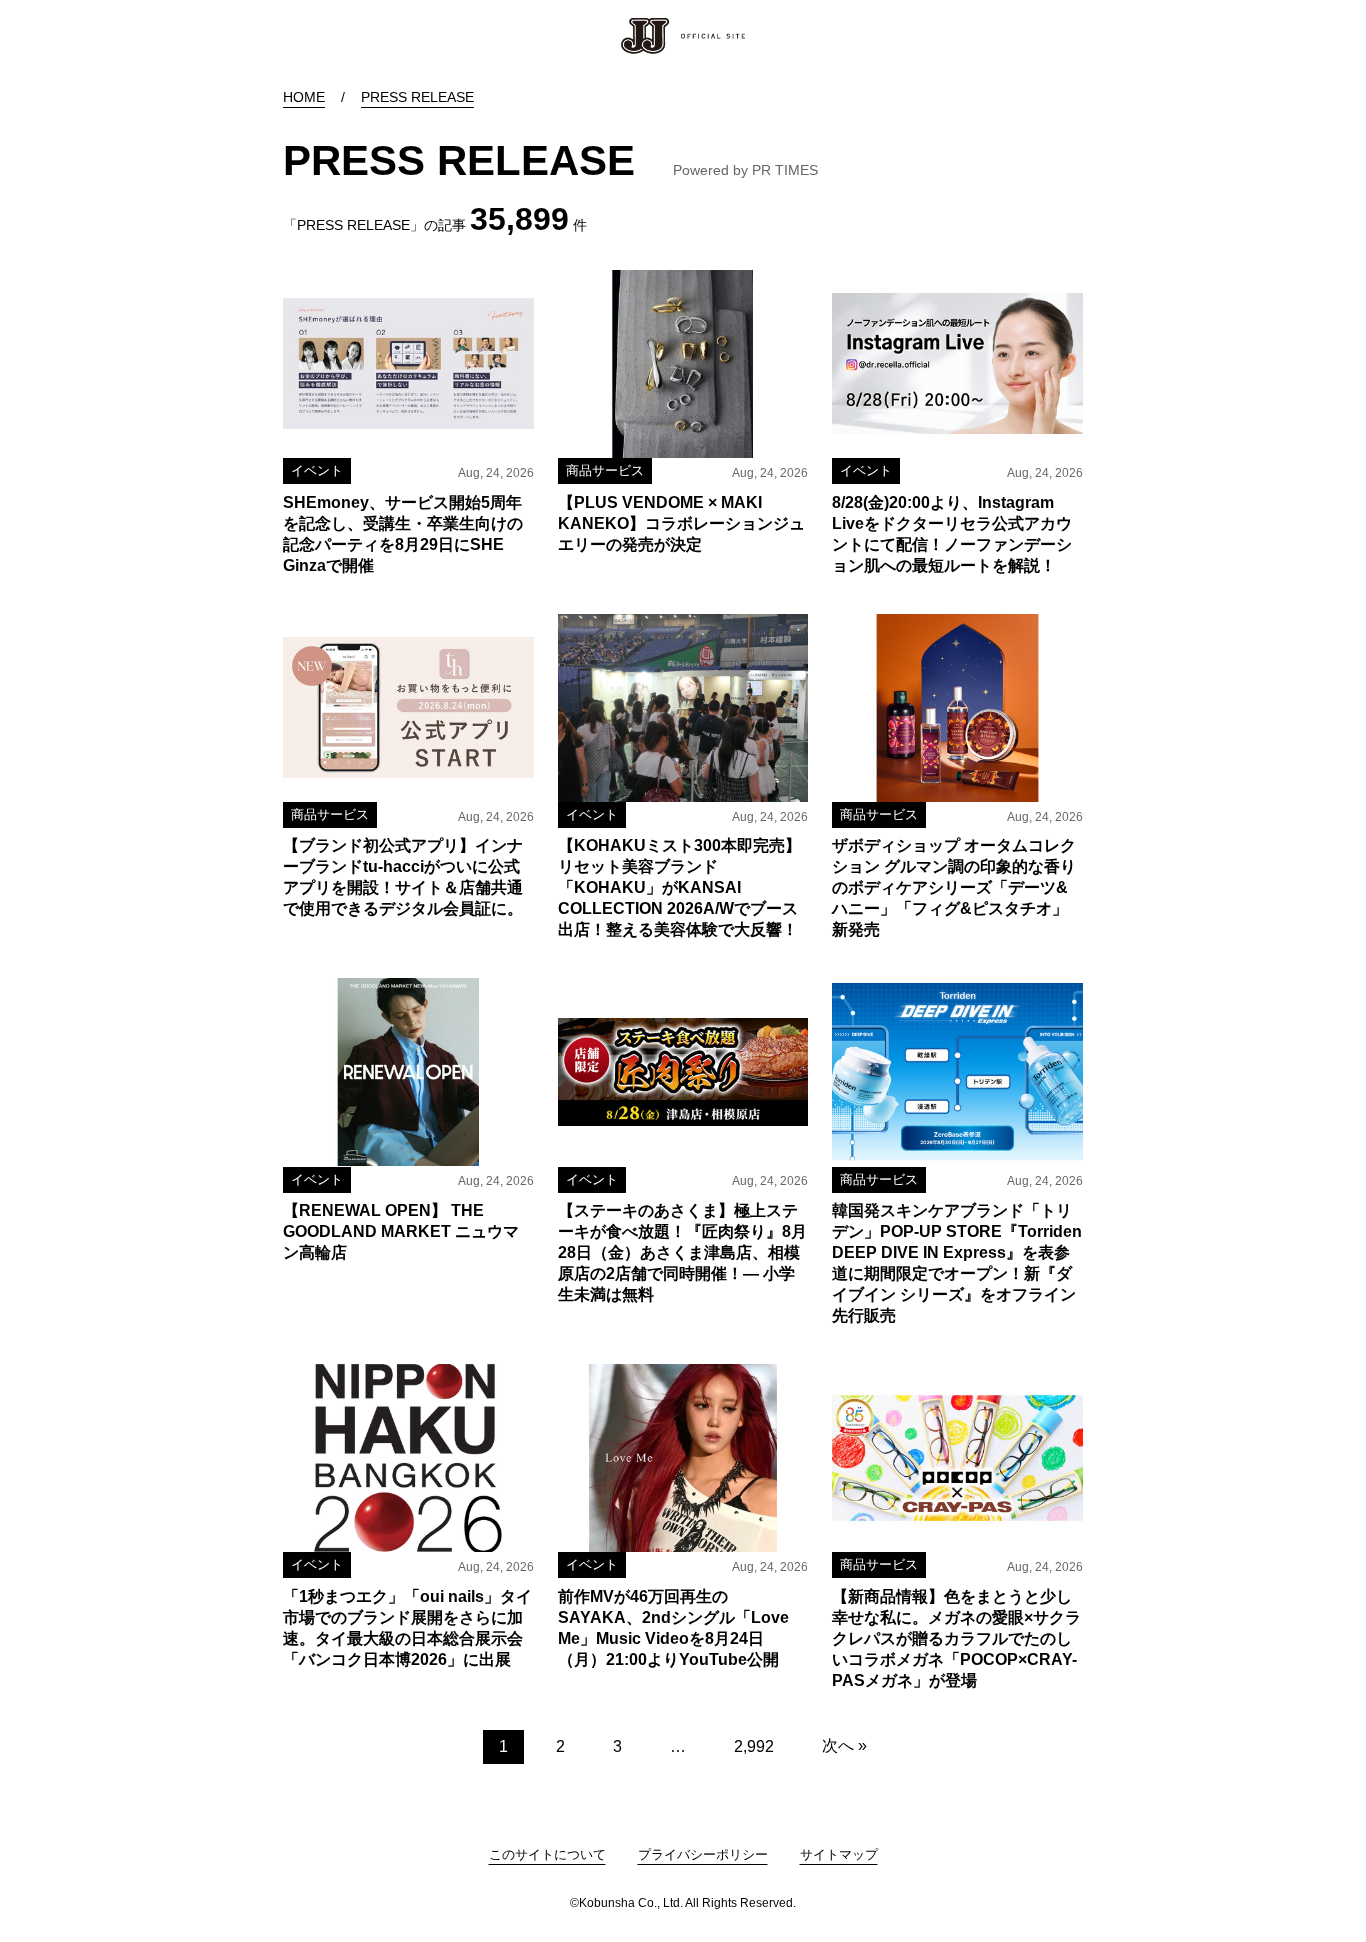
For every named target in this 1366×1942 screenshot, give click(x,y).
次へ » (844, 1745)
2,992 (754, 1746)
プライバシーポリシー (703, 1854)
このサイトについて (547, 1854)
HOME (304, 97)
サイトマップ (839, 1854)
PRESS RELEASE (417, 97)
